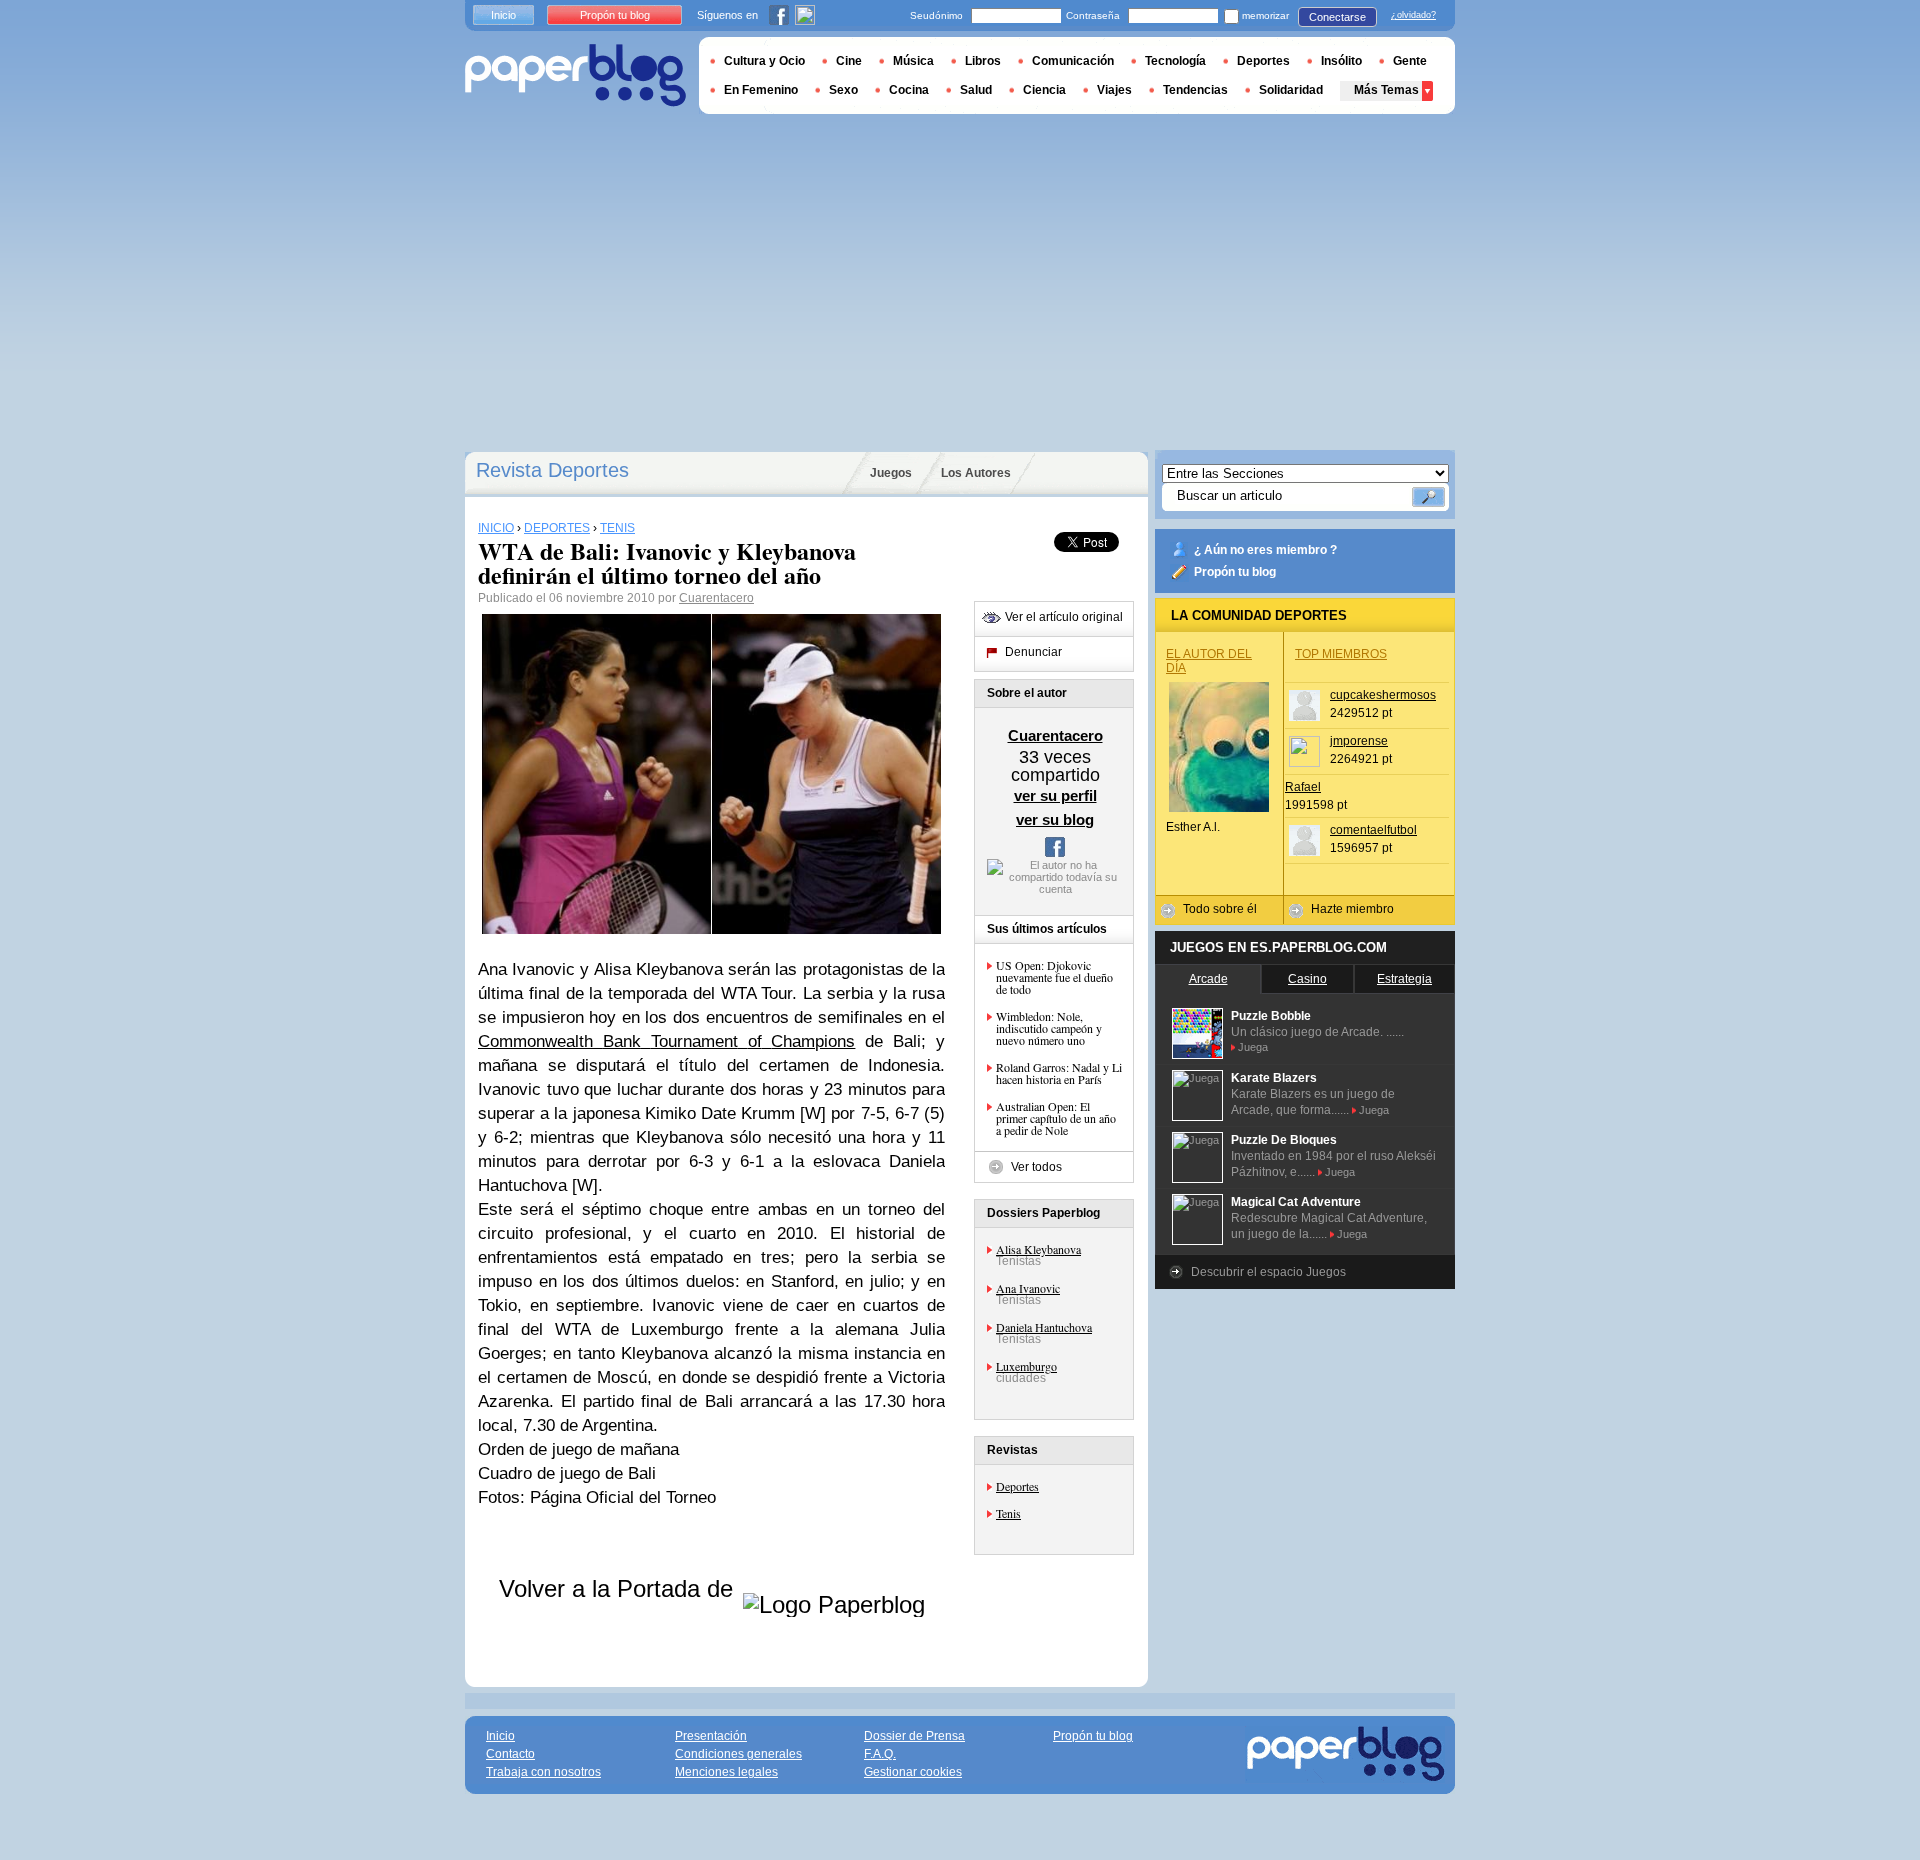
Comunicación (1073, 61)
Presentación (711, 1736)
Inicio (503, 15)
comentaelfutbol (1373, 830)
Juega (1253, 1047)
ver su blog (1055, 819)
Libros (983, 61)
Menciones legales (726, 1772)
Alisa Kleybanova (1038, 1249)
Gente (1410, 61)
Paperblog (575, 75)
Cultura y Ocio (764, 61)
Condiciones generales (738, 1754)
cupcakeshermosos (1383, 695)
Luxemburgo (1026, 1366)
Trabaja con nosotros (543, 1772)
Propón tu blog (1235, 572)
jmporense (1359, 741)
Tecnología (1175, 61)
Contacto (510, 1754)
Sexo (843, 90)
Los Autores (976, 473)
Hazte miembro (1352, 909)
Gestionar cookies (913, 1772)
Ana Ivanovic (1028, 1288)
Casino (1307, 979)
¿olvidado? (1413, 15)
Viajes (1114, 90)
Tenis (1008, 1513)
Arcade (1208, 979)
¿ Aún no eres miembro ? (1265, 550)
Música (913, 61)
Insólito (1341, 61)
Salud (976, 90)
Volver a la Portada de (619, 1588)
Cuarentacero (716, 598)
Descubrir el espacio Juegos (1268, 1272)
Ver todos (1036, 1167)
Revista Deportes (552, 470)
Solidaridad (1291, 90)
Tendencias (1195, 90)
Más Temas (1386, 90)
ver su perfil (1055, 795)
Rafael (1303, 787)
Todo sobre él (1220, 909)
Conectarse (1337, 17)
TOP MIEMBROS (1341, 654)
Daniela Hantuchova (1044, 1327)
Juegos (891, 473)
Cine (849, 61)
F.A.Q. (880, 1754)
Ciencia (1044, 90)
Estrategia (1404, 979)
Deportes (1017, 1486)
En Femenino (761, 90)
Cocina (909, 90)
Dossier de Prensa (914, 1736)
